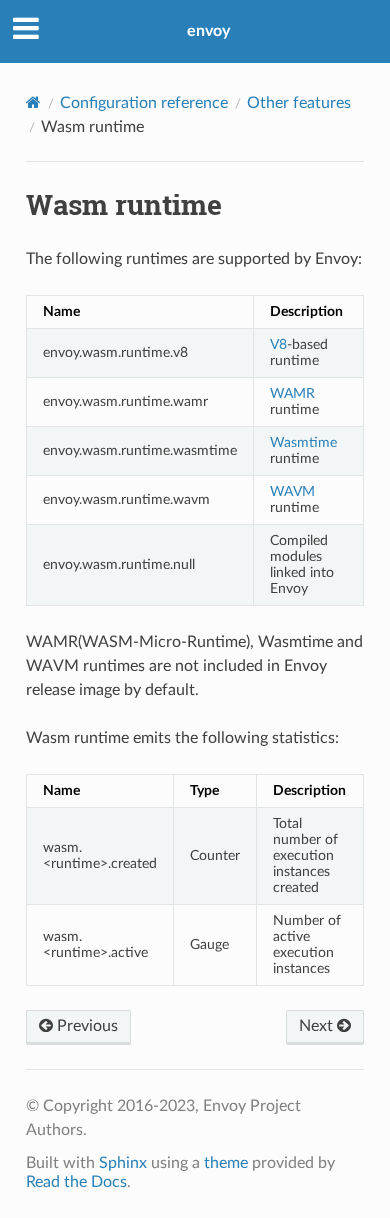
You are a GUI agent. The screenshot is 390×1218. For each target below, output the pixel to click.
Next (318, 1026)
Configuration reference (144, 103)
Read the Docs (76, 1182)
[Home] (33, 102)
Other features (299, 103)
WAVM (292, 491)
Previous (85, 1026)
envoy (208, 31)
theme (226, 1163)
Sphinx (123, 1163)
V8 (278, 344)
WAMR (292, 393)
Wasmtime (303, 442)
